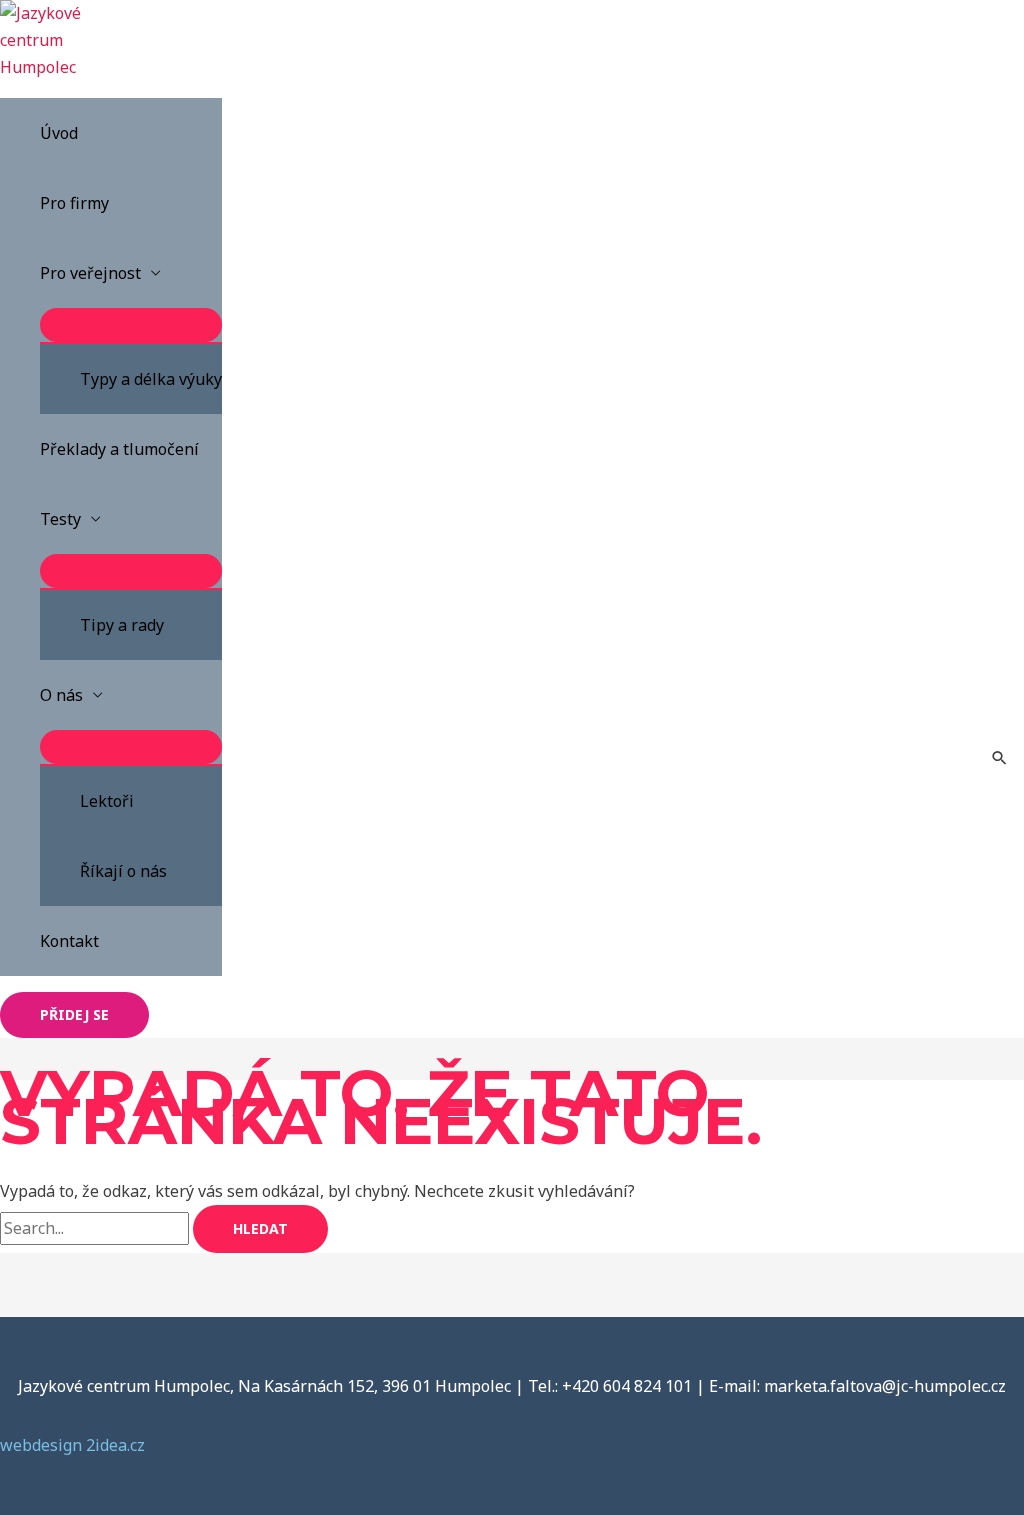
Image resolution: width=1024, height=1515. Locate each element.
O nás (61, 695)
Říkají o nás (123, 871)
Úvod (59, 133)
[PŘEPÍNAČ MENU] (131, 325)
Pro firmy (74, 203)
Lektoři (107, 801)
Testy (60, 519)
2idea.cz (115, 1445)
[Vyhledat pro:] (96, 1228)
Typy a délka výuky (151, 379)
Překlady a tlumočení (119, 449)
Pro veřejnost (90, 273)
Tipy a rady (122, 625)
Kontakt (69, 941)
